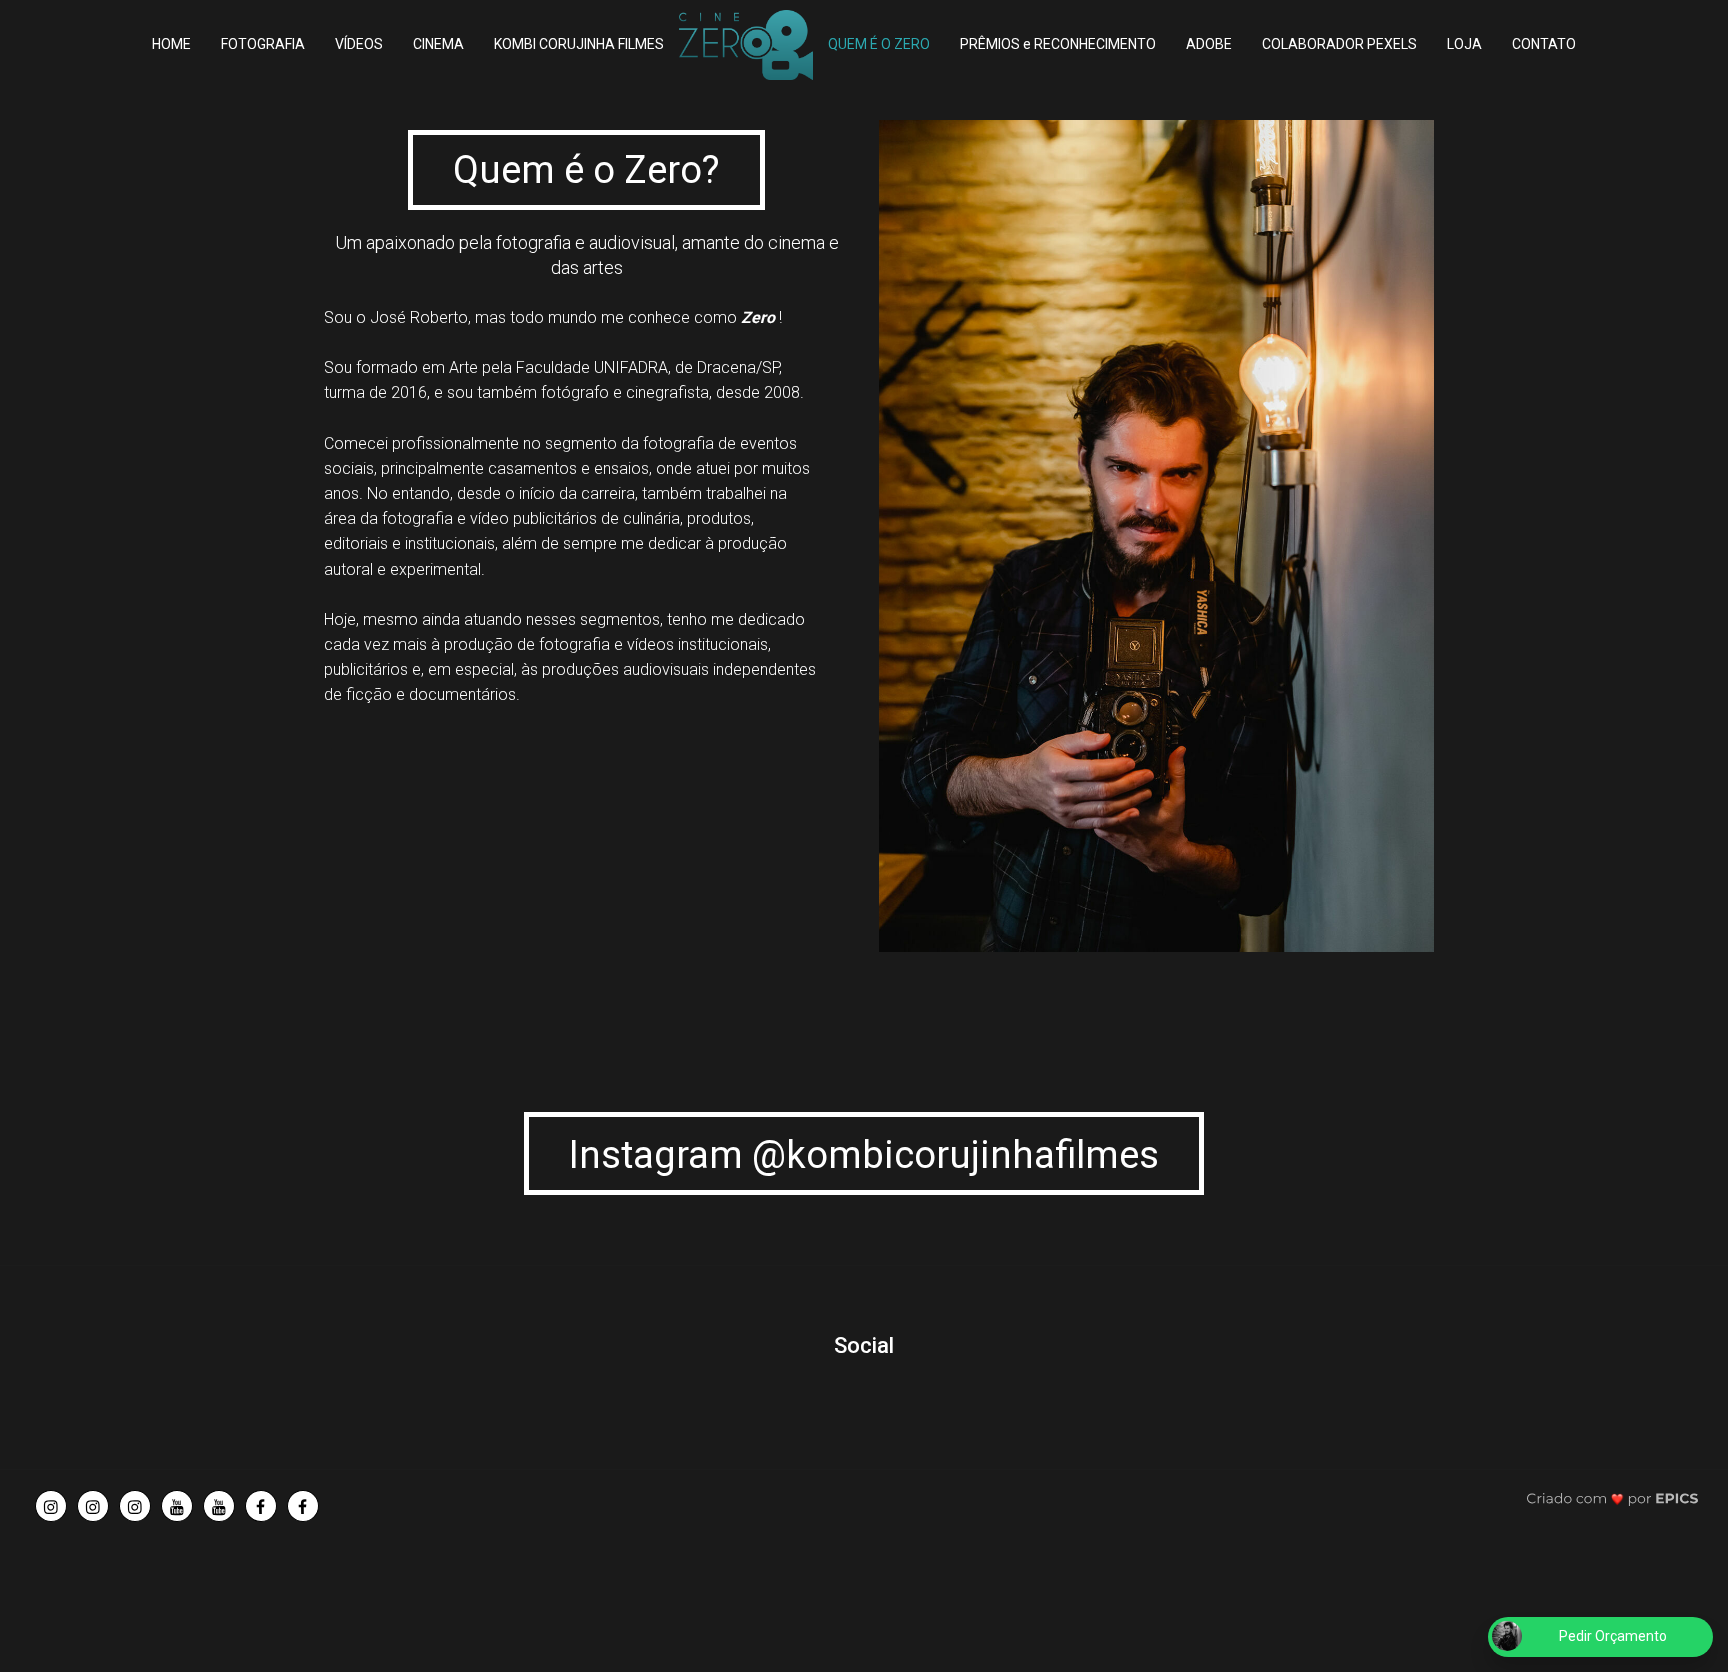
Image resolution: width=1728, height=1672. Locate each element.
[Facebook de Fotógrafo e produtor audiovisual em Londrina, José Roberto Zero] (261, 1506)
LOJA (1464, 44)
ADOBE (1209, 44)
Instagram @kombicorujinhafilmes (864, 1155)
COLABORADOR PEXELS (1339, 44)
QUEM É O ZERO (879, 44)
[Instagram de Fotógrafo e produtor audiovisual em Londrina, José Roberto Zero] (51, 1506)
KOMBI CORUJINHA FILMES (579, 44)
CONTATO (1544, 44)
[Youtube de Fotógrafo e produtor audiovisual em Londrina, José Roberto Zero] (177, 1506)
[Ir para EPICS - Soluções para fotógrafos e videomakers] (1612, 1497)
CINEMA (438, 44)
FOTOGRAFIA (263, 44)
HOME (171, 44)
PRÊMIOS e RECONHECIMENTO (1058, 44)
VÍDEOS (359, 44)
